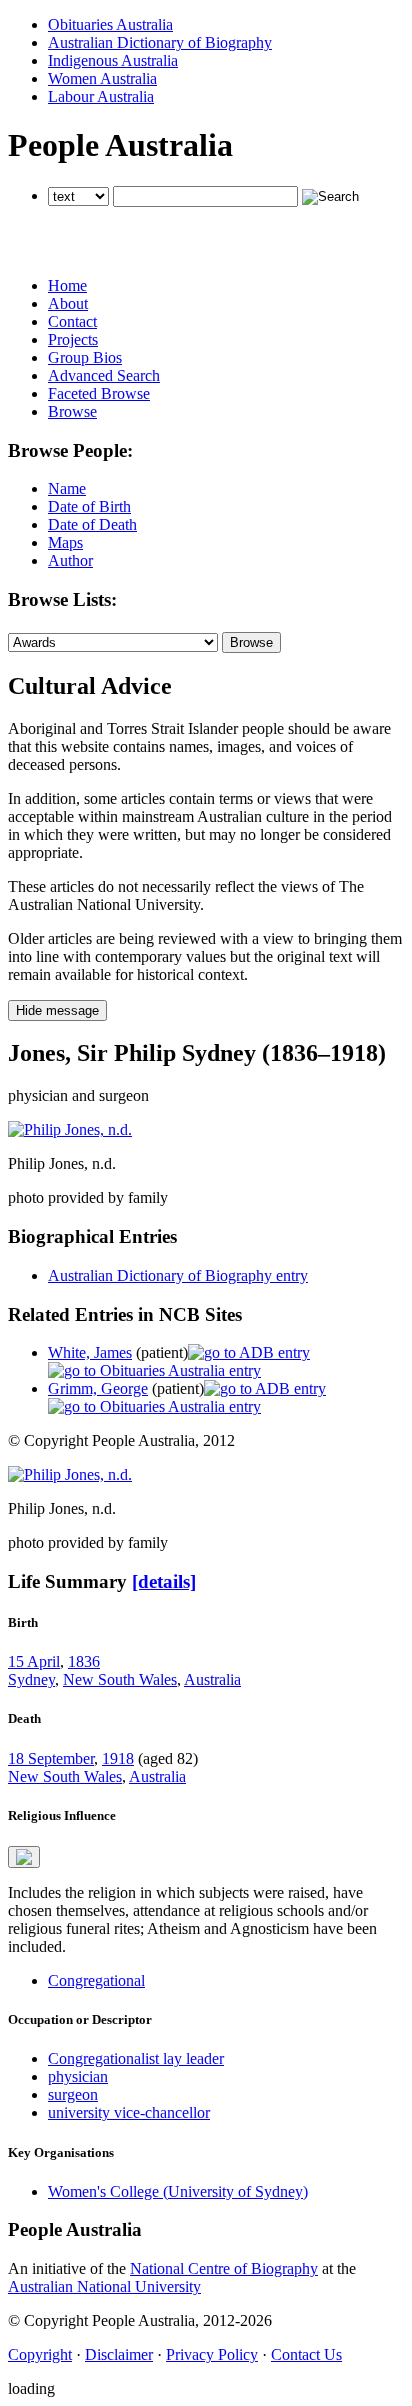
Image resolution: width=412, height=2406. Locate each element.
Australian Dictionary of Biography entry (178, 1275)
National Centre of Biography (224, 2268)
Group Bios (85, 357)
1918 (118, 1758)
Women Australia (102, 78)
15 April (34, 1661)
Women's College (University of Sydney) (178, 2191)
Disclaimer (119, 2354)
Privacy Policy (212, 2354)
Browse (72, 411)
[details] (164, 1581)
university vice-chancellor (129, 2112)
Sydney (31, 1679)
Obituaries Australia (110, 24)
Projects (73, 339)
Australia (212, 1679)
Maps (65, 542)
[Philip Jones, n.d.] (70, 1129)
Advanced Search (104, 375)
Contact (72, 321)
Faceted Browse (99, 393)
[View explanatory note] (24, 1857)
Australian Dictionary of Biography (160, 42)
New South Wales (120, 1679)
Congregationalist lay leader (136, 2058)
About (68, 303)
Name (67, 488)
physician (78, 2076)
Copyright (40, 2354)
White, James (90, 1352)
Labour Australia (101, 96)
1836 (84, 1661)
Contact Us (306, 2354)
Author (70, 560)
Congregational (96, 1980)
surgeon (73, 2094)
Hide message (57, 1010)
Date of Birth (89, 506)
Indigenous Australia (113, 60)
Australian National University (104, 2286)
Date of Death (92, 524)
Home (67, 285)
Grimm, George (98, 1388)
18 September (51, 1758)
